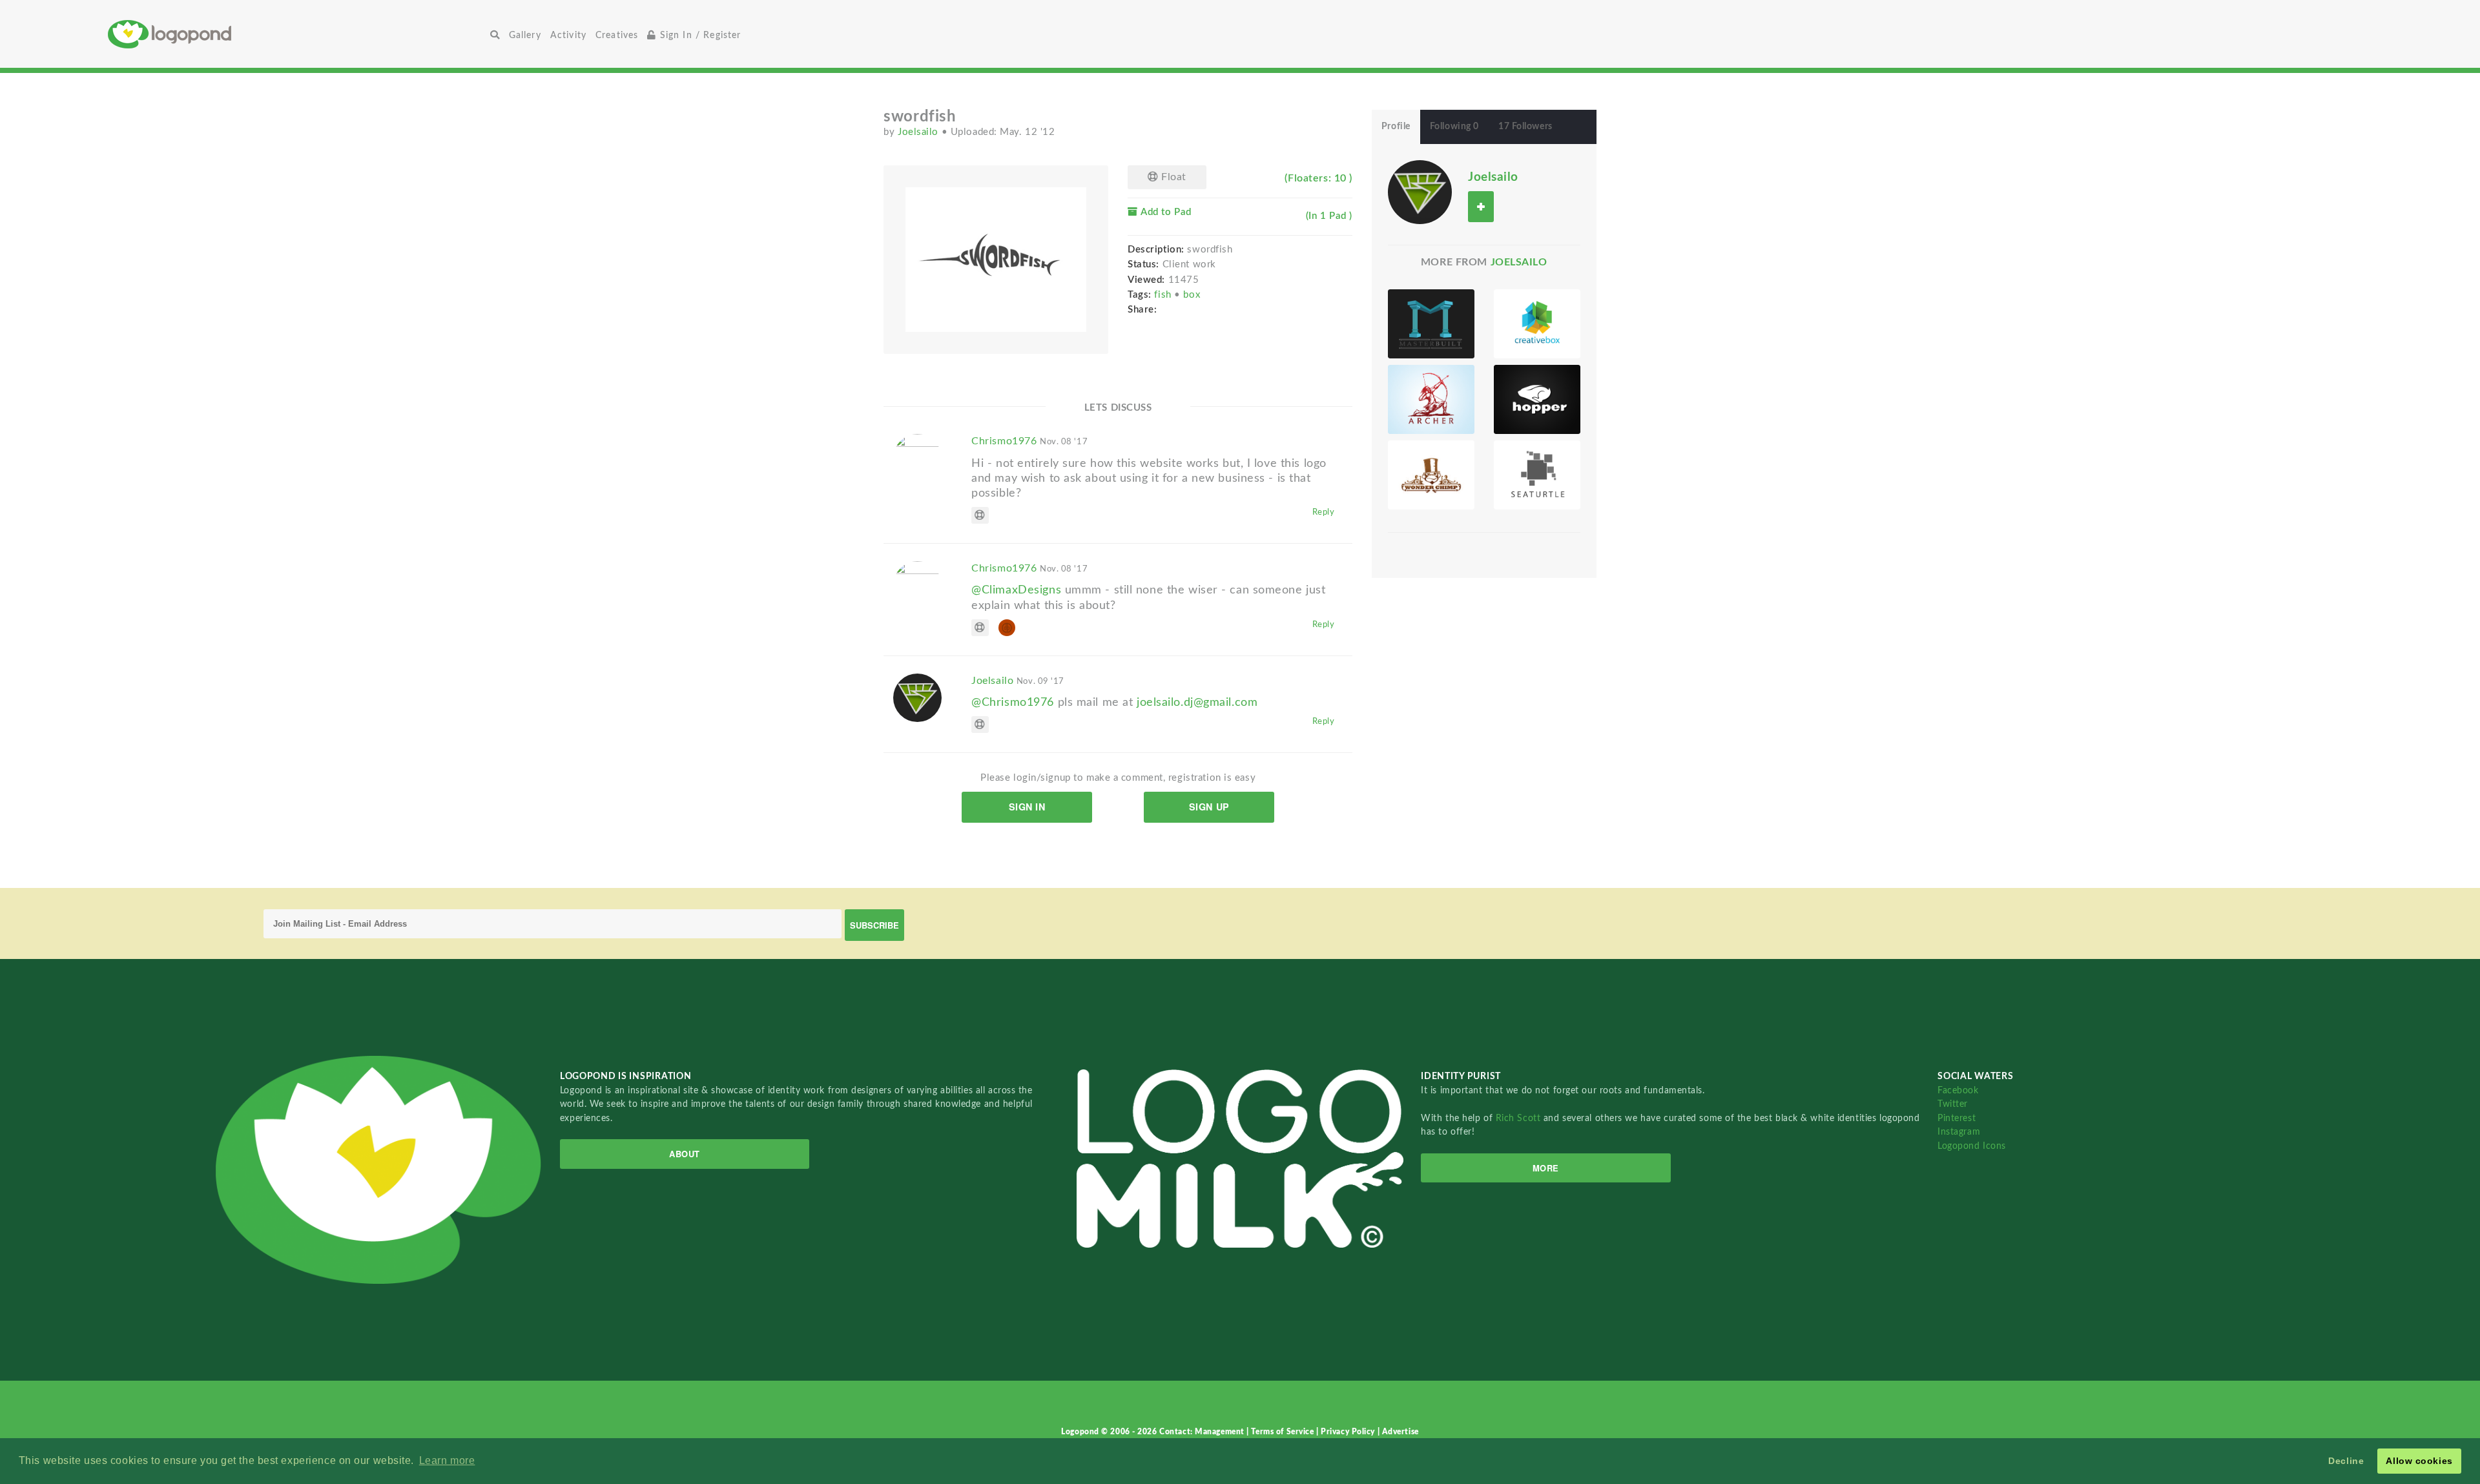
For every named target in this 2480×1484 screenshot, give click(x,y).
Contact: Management (1203, 1432)
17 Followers (1525, 127)
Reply (1324, 512)
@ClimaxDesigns (1016, 590)
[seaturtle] (1537, 475)
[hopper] (1537, 399)
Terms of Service (1284, 1432)
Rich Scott (1520, 1118)
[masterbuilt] (1431, 324)
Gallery (525, 35)
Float (1173, 177)
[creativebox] (1537, 324)
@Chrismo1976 (1013, 702)
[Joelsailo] (1420, 192)
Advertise (1400, 1432)
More (1546, 1168)
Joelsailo (920, 132)
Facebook (1958, 1090)
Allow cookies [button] (2419, 1461)
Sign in (1027, 807)
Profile (1396, 127)
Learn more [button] (447, 1460)
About (685, 1154)
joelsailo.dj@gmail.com (1197, 702)
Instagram (1959, 1132)
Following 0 (1454, 127)
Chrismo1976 (1029, 441)
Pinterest (1957, 1118)
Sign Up (1209, 807)
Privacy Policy (1349, 1432)
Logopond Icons (1972, 1146)
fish (1164, 295)
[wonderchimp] (1431, 475)
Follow (1481, 206)
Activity (568, 35)
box (1192, 295)
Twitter (1953, 1104)
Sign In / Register (699, 35)
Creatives (617, 35)
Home (296, 34)
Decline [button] (2346, 1461)
